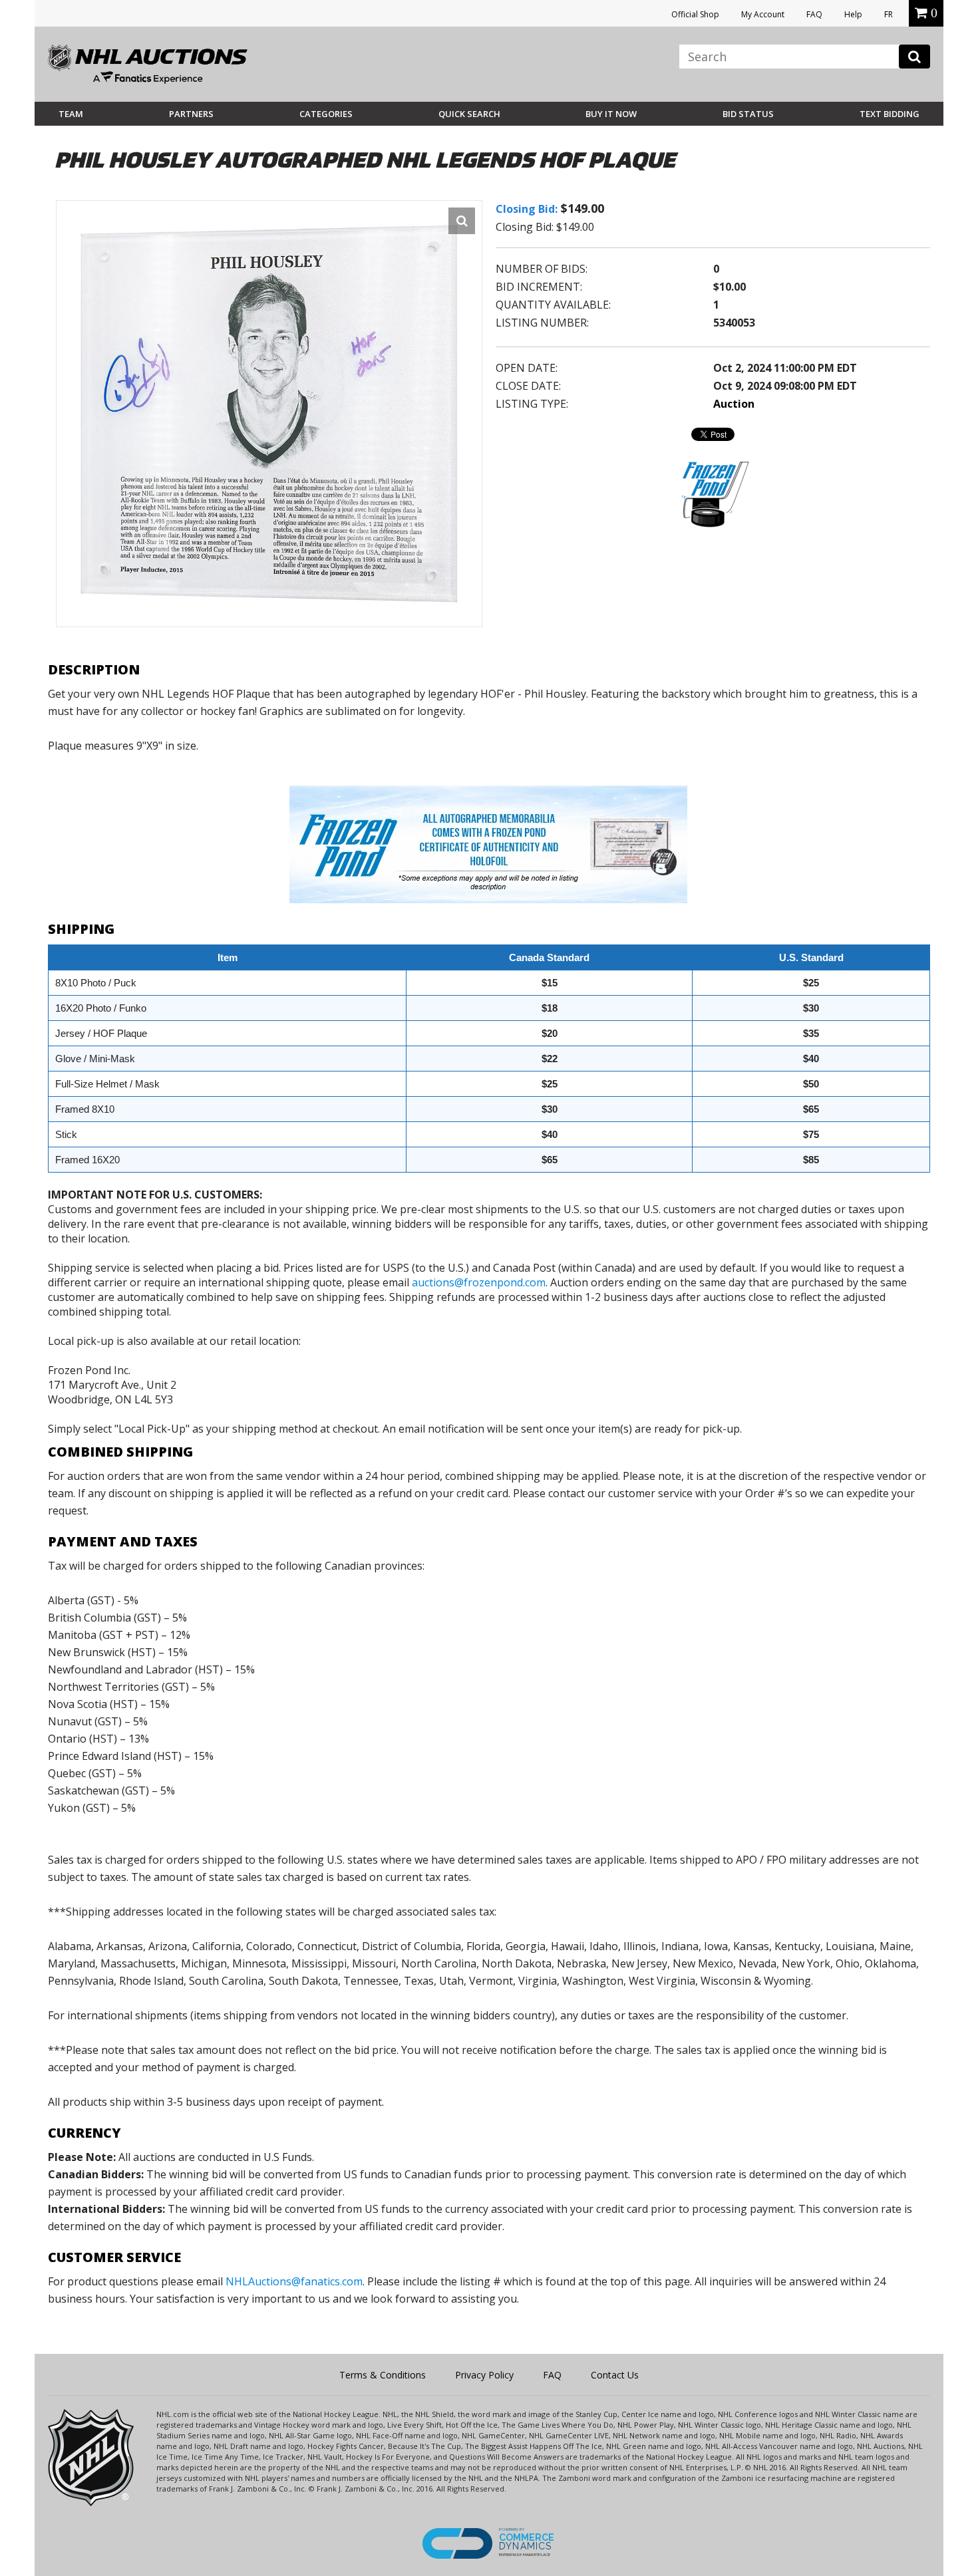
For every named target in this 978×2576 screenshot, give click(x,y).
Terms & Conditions (383, 2375)
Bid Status (748, 114)
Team (71, 114)
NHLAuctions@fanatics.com (294, 2281)
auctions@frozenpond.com (479, 1282)
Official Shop (695, 14)
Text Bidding (890, 114)
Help (853, 14)
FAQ (814, 14)
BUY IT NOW (611, 114)
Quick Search (469, 114)
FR (889, 14)
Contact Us (615, 2375)
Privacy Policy (484, 2375)
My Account (763, 14)
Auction (734, 404)
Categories (326, 114)
